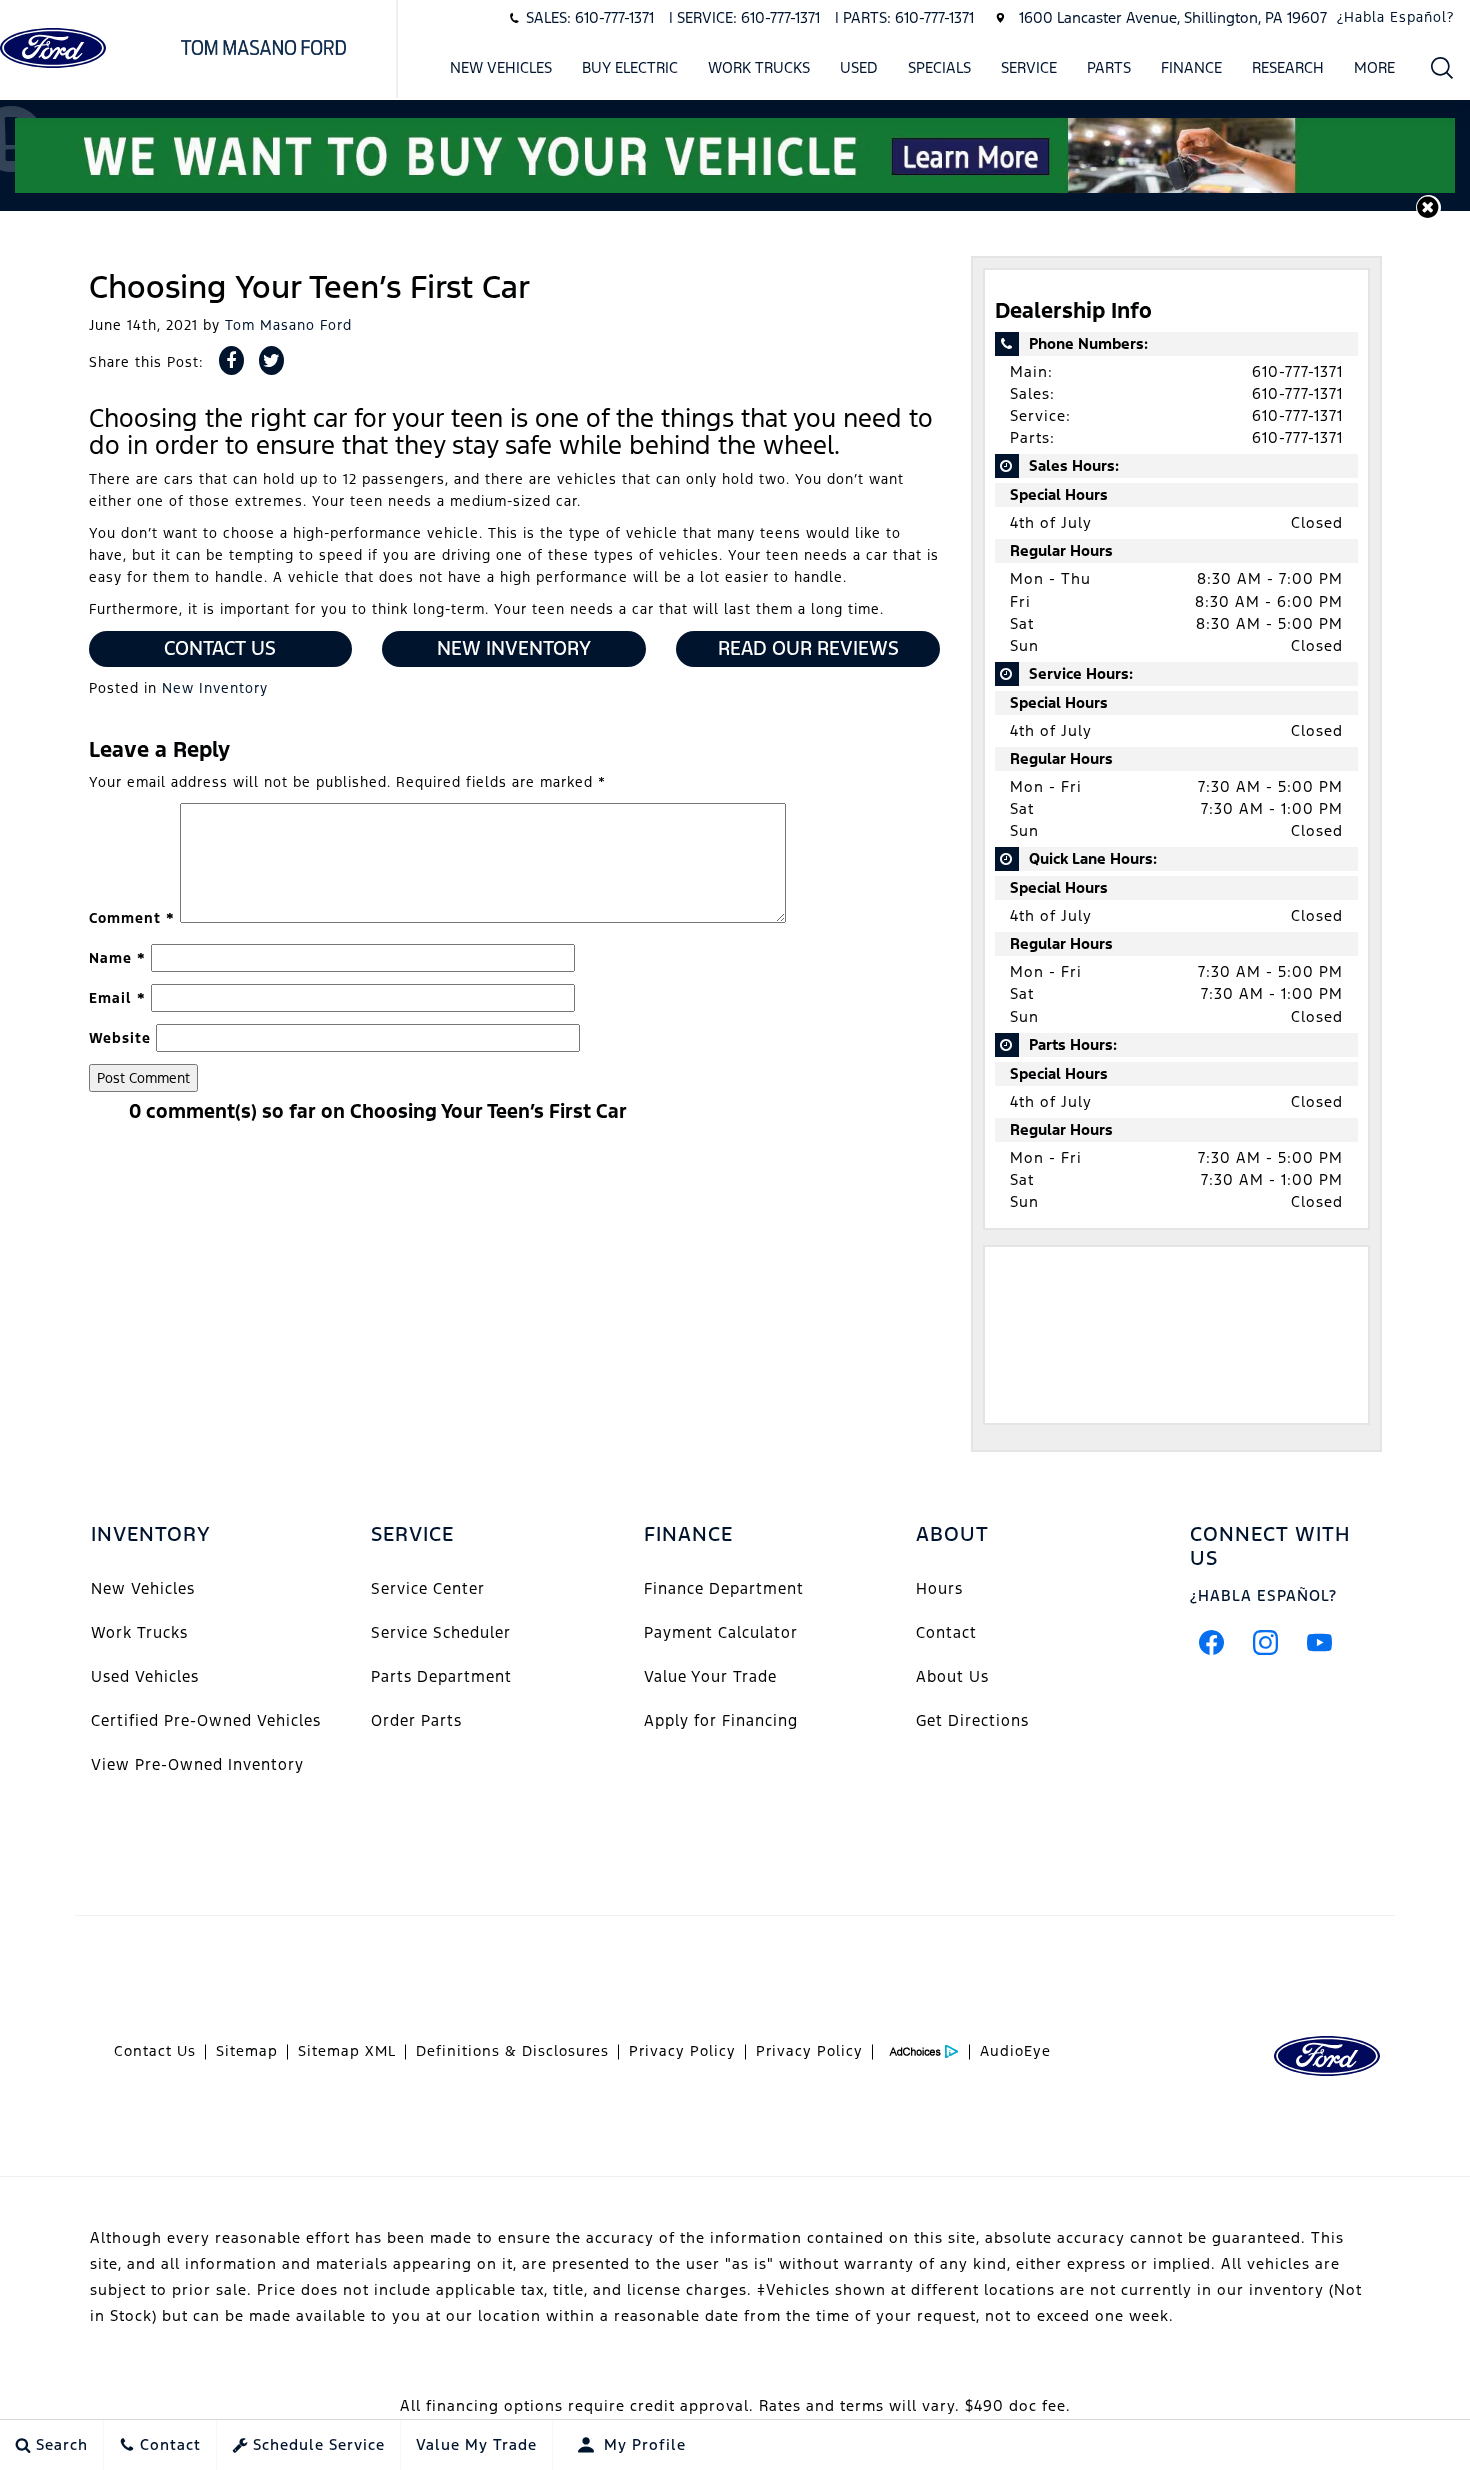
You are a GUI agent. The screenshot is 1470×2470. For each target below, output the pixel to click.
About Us (952, 1676)
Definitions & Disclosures (512, 2051)
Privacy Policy (682, 2051)
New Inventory (514, 648)
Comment (132, 918)
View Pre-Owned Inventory (197, 1764)
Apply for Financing (721, 1720)
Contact (946, 1632)
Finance (1191, 67)
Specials (939, 67)
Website (120, 1038)
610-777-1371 (1297, 371)
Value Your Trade (710, 1676)
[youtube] (1320, 1642)
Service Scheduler (441, 1632)
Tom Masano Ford (288, 325)
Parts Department (441, 1676)
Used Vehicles (145, 1676)
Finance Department (724, 1588)
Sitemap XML (347, 2051)
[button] (1442, 67)
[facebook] (1212, 1642)
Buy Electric (630, 67)
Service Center (428, 1588)
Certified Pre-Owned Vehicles (206, 1720)
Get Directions (972, 1720)
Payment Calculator (721, 1632)
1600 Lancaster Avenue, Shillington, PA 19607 (1173, 17)
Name (117, 958)
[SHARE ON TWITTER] (271, 360)
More (1375, 71)
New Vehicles (501, 67)
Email (117, 998)
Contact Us (220, 648)
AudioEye (1015, 2051)
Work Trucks (759, 67)
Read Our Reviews (808, 648)
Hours (939, 1588)
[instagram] (1266, 1642)
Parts (1109, 67)
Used (859, 67)
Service (1029, 67)
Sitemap (247, 2051)
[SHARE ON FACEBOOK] (231, 360)
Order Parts (416, 1720)
